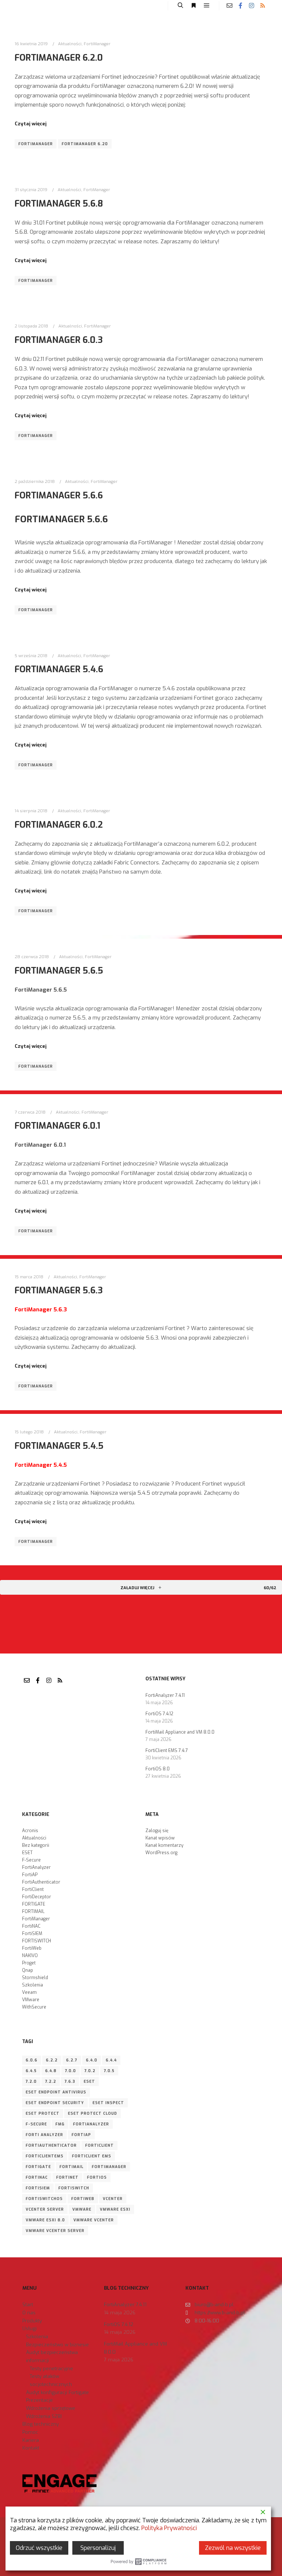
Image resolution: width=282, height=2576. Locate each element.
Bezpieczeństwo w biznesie (57, 2345)
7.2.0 (31, 2081)
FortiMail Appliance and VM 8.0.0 (180, 1732)
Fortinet (67, 2177)
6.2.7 (72, 2060)
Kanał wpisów (160, 1838)
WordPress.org (161, 1853)
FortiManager (97, 44)
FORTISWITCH (37, 1941)
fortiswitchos (44, 2199)
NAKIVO (30, 1956)
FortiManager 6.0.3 (59, 340)
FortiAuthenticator (41, 1882)
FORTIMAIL (33, 1912)
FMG (60, 2124)
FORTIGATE (34, 1904)
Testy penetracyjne (51, 2369)
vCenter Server (45, 2209)
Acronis (30, 1831)
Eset (89, 2081)
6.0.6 (32, 2060)
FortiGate (38, 2167)
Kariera (31, 2440)
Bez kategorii (36, 1845)
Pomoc (30, 2432)
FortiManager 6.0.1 (57, 1126)
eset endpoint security (55, 2103)
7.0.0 (70, 2071)
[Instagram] (252, 6)
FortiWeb (32, 1948)
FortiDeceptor (37, 1897)
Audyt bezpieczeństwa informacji (52, 2356)
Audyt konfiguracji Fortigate (57, 2392)
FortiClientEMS (45, 2156)
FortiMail (71, 2167)
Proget (29, 1963)
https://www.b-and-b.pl (220, 2313)
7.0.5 (109, 2071)
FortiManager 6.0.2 (59, 825)
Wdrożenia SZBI (44, 2416)
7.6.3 (70, 2081)
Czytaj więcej (31, 124)
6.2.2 (52, 2060)
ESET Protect (43, 2113)
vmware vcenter (94, 2220)
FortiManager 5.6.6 (59, 495)
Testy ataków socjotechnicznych (51, 2380)
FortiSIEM (32, 1934)
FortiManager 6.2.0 (59, 58)
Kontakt (31, 2448)
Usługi (30, 2328)
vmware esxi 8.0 (45, 2220)
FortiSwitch (74, 2188)
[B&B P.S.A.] (28, 6)
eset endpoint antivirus (56, 2092)
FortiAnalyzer (36, 1867)
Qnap (28, 1970)
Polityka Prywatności (169, 2528)
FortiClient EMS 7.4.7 (167, 1751)
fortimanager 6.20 (85, 144)
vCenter (113, 2199)
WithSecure (34, 2007)
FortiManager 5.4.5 (59, 1446)
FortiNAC (31, 1926)
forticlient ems (92, 2156)
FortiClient (33, 1889)
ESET (27, 1853)
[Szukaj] (180, 6)
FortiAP (30, 1875)
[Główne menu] (207, 6)
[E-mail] (229, 6)
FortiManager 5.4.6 (59, 669)
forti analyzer (44, 2135)
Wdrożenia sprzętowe (51, 2408)
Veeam (29, 1992)
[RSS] (263, 6)
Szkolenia (32, 1985)
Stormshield (35, 1978)
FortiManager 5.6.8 (59, 204)
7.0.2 (90, 2071)
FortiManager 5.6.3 (59, 1290)
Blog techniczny (41, 2424)
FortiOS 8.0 (158, 1769)
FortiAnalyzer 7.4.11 (165, 1695)
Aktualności (70, 44)
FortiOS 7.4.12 (159, 1714)
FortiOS (97, 2177)
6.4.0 (92, 2060)
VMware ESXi (115, 2209)
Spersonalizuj (98, 2548)
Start (28, 2305)
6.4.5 (31, 2071)
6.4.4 (111, 2060)
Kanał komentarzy (164, 1845)
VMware (31, 2000)
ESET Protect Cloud (93, 2113)
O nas (29, 2313)
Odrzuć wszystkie (39, 2548)
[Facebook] (241, 6)
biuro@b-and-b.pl (214, 2305)
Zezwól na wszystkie (233, 2548)
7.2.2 (51, 2081)
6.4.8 (51, 2071)
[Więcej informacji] (194, 6)
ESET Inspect (108, 2103)
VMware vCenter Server (55, 2231)
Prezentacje (39, 2400)
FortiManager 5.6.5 (59, 971)
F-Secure (31, 1860)
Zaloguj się (157, 1831)
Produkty (32, 2321)
